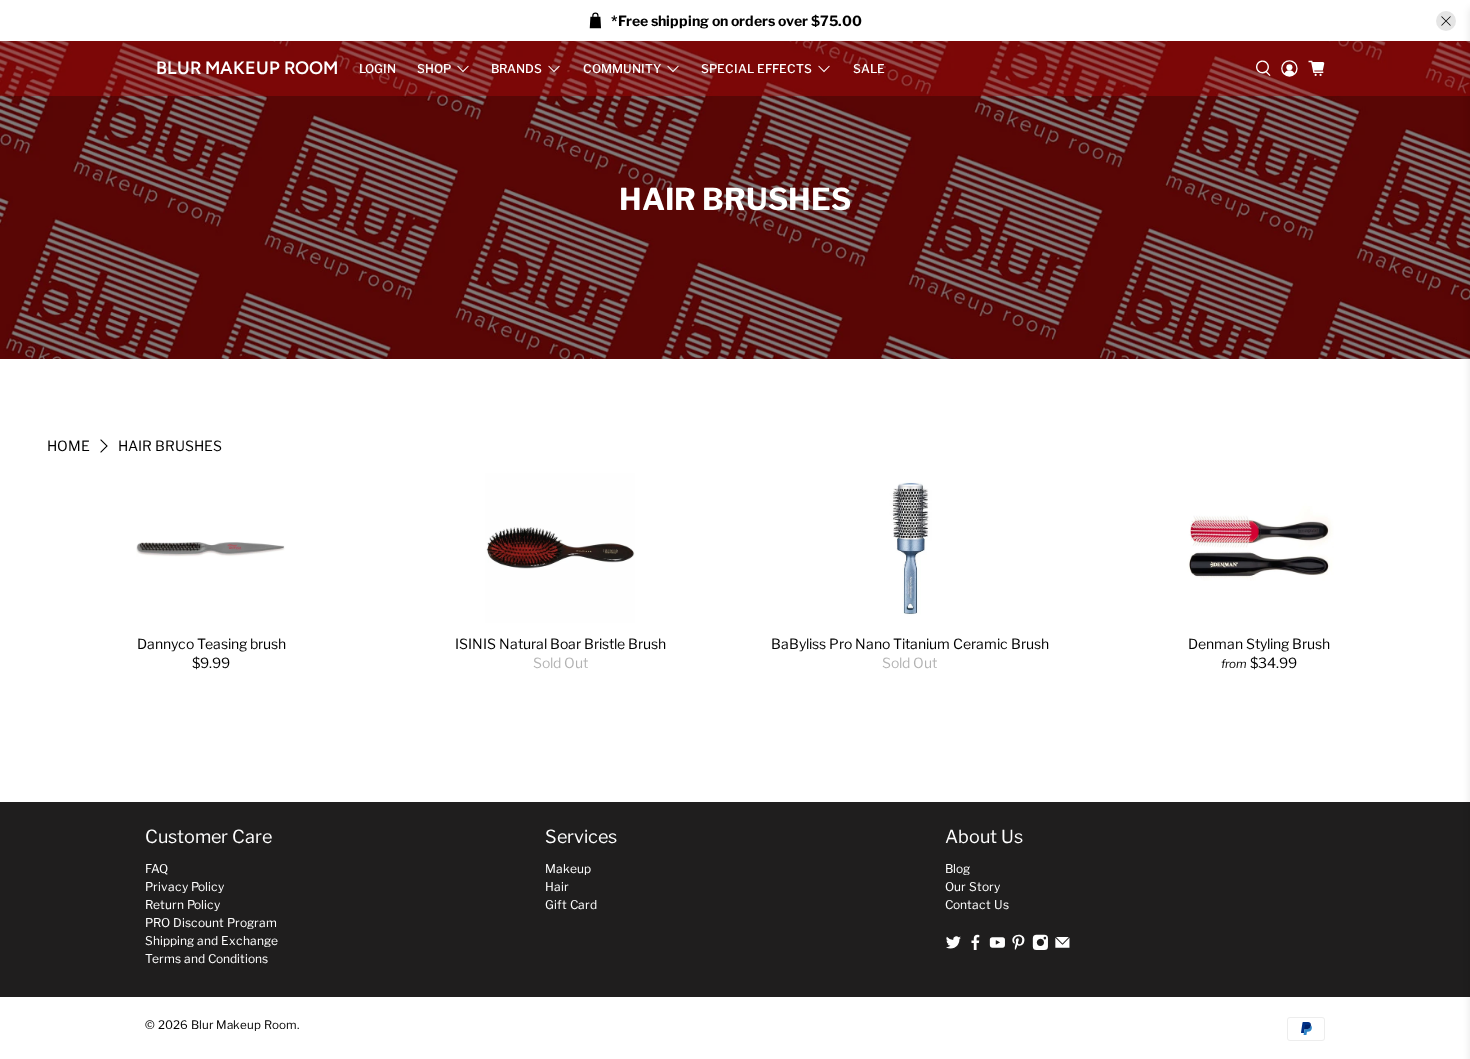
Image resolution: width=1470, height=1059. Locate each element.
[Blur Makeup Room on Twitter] (953, 946)
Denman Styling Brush (1259, 643)
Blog (957, 868)
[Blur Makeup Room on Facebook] (975, 946)
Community (622, 68)
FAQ (156, 868)
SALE (869, 68)
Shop (434, 68)
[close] (1446, 21)
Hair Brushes (170, 446)
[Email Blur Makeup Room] (1062, 946)
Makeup (568, 868)
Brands (516, 68)
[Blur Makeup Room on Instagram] (1040, 946)
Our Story (972, 886)
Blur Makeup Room (247, 68)
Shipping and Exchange (211, 940)
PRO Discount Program (211, 922)
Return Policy (182, 904)
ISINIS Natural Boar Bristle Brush (560, 643)
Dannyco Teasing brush (211, 643)
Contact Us (977, 904)
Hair (557, 886)
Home (68, 446)
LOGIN (377, 68)
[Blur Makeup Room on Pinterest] (1018, 946)
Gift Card (571, 904)
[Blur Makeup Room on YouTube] (997, 946)
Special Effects (756, 68)
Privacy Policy (184, 886)
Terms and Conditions (206, 958)
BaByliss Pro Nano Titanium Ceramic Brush (910, 643)
